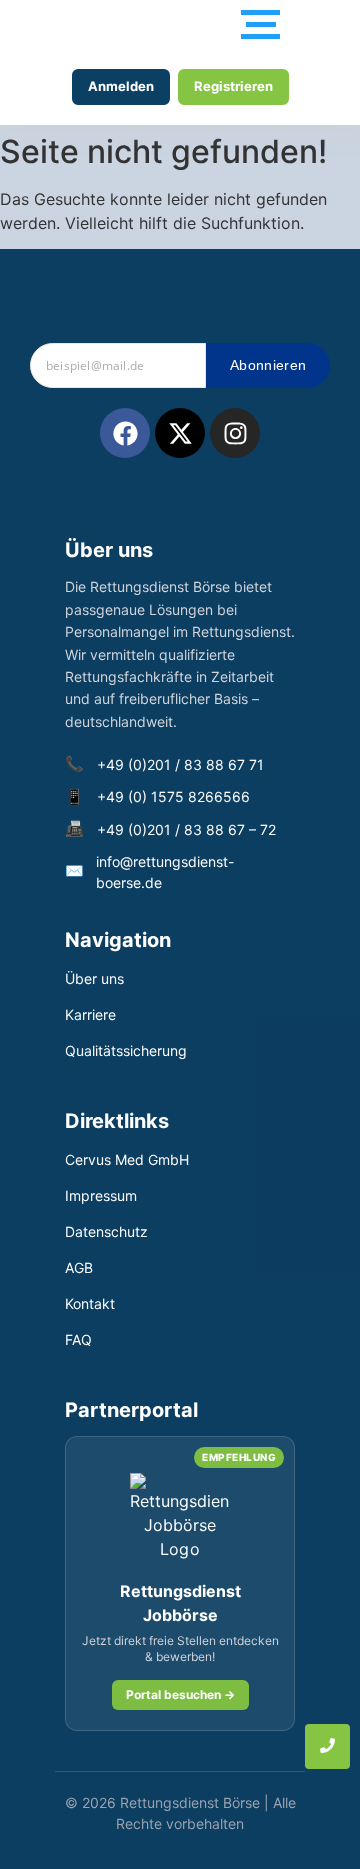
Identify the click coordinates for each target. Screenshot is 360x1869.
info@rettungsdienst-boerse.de (165, 872)
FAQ (78, 1339)
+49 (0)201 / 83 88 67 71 (180, 764)
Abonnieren (268, 365)
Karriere (90, 1014)
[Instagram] (235, 433)
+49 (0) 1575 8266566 (173, 796)
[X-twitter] (180, 433)
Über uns (94, 978)
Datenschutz (106, 1231)
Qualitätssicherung (126, 1050)
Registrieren (233, 86)
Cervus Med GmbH (127, 1159)
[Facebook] (125, 433)
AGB (79, 1267)
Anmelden (121, 86)
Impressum (101, 1195)
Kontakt (90, 1303)
